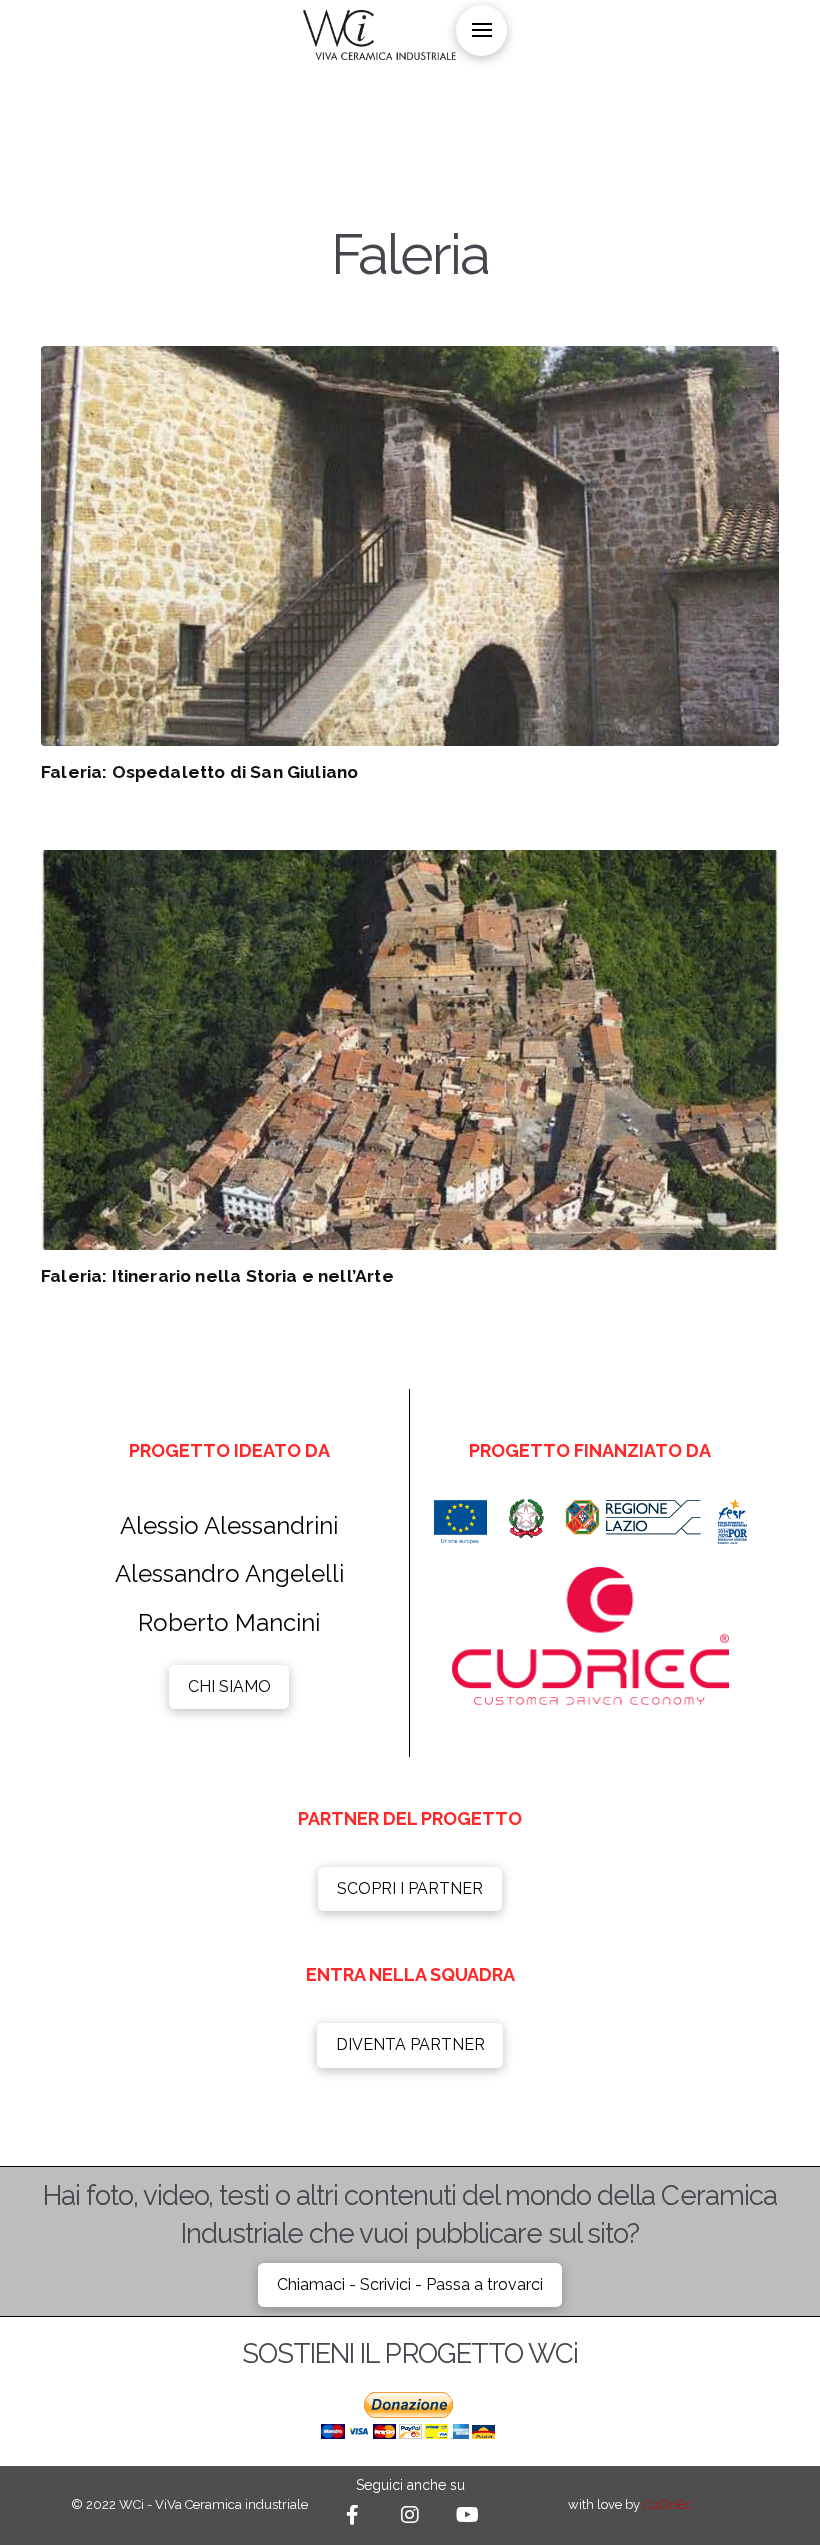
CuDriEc (667, 2504)
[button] (481, 30)
